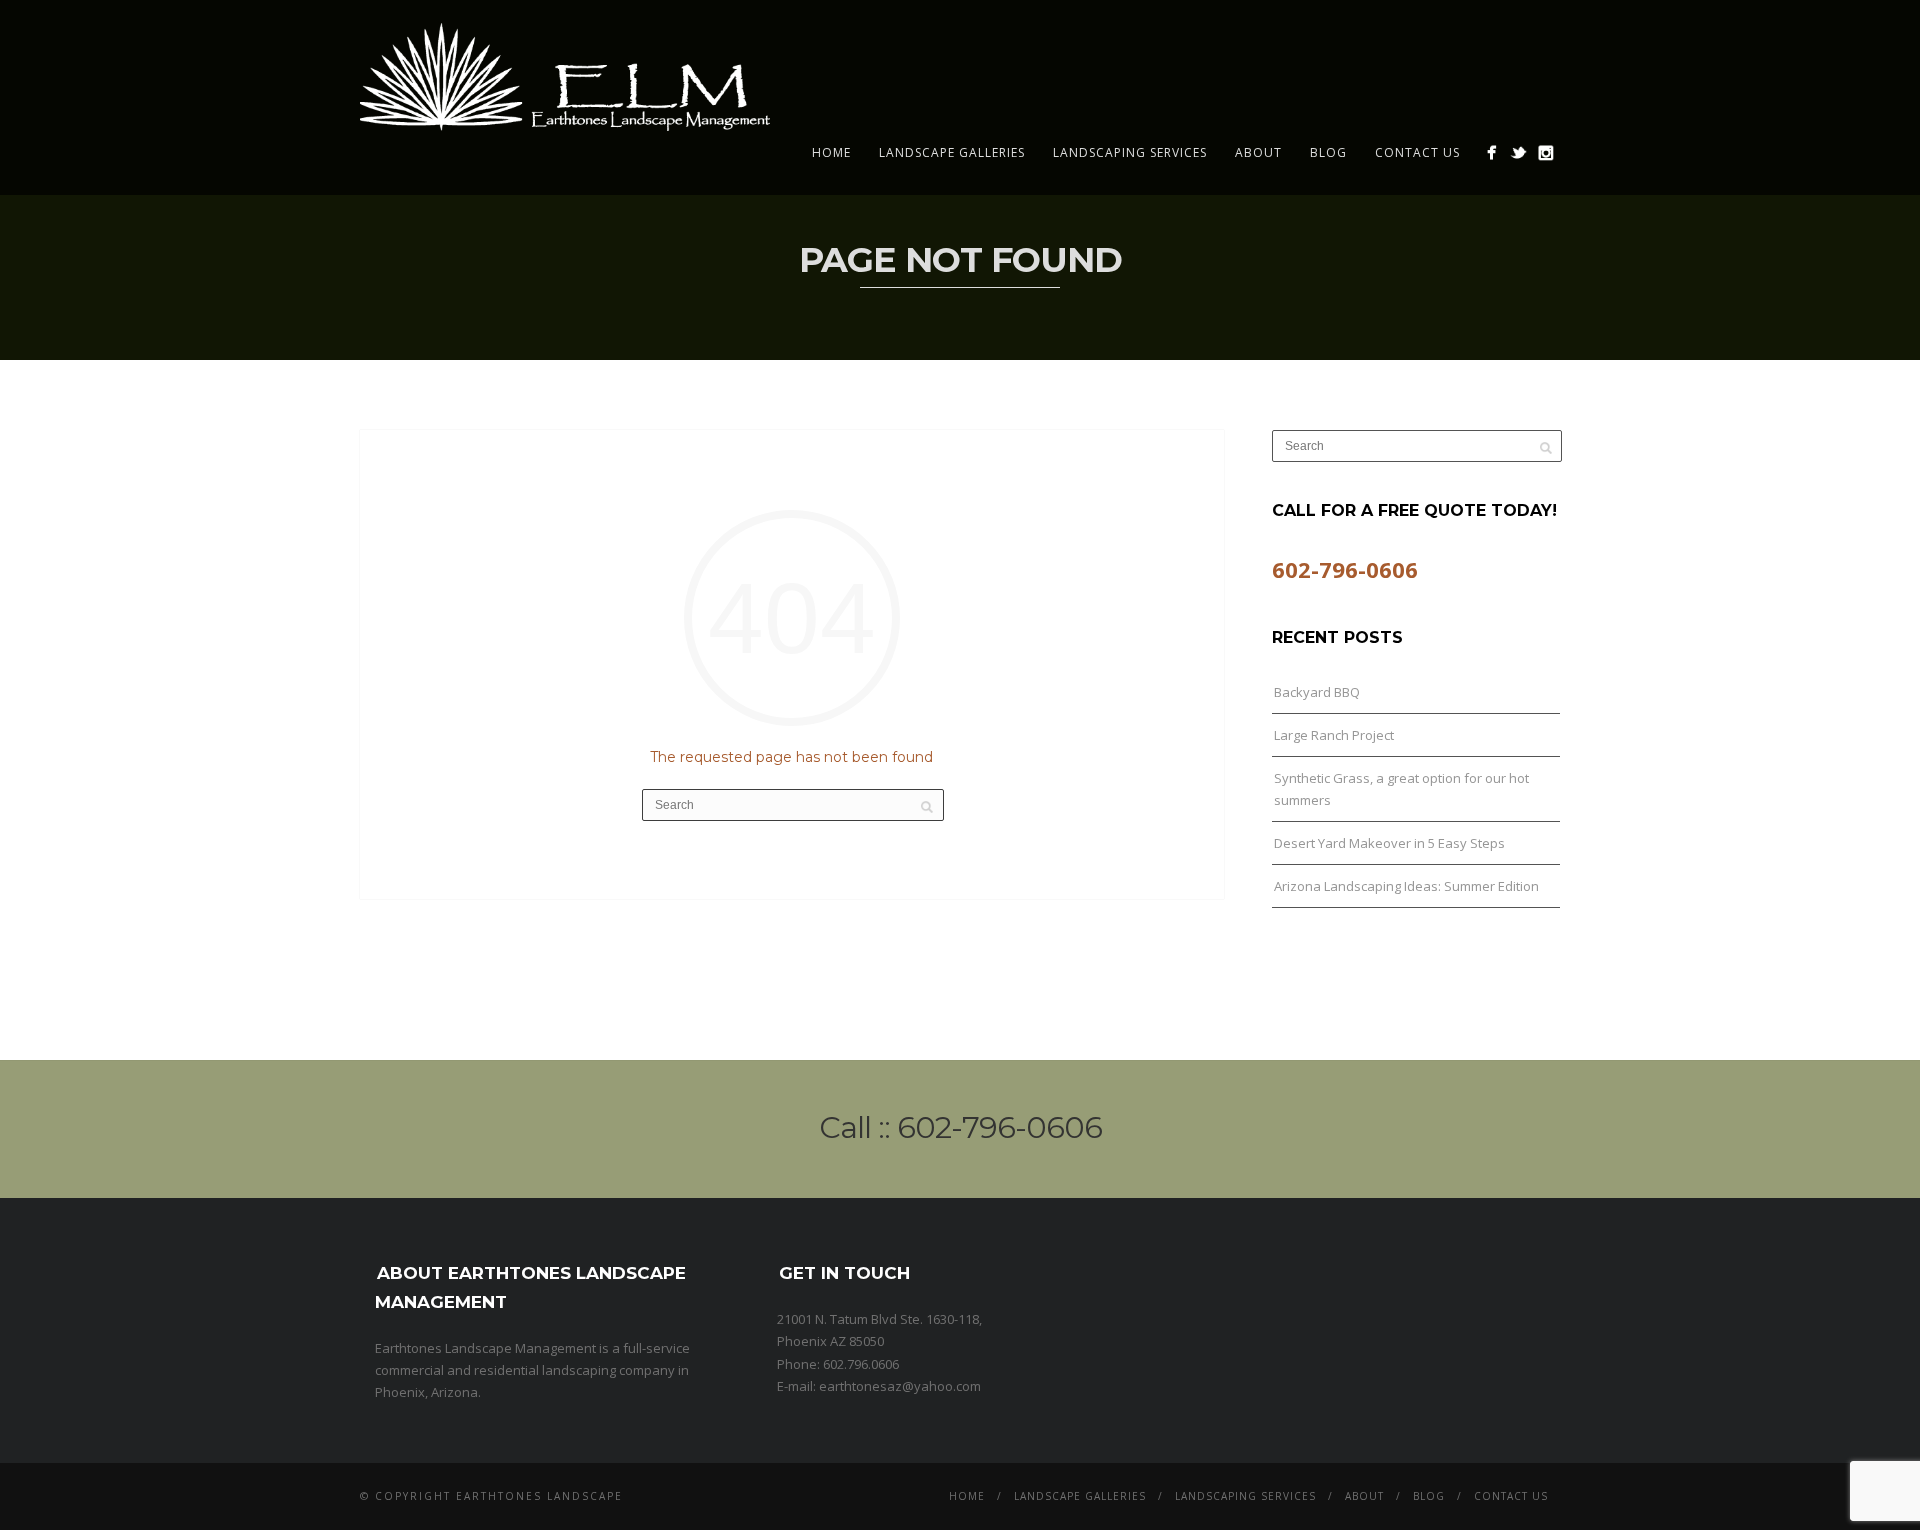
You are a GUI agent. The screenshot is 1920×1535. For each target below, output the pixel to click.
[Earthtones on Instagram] (1545, 152)
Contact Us (1417, 152)
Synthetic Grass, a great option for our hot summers (1401, 789)
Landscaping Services (1130, 152)
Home (831, 152)
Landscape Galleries (952, 152)
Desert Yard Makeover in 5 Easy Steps (1389, 843)
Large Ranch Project (1334, 735)
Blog (1328, 152)
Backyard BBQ (1317, 692)
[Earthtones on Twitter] (1518, 152)
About (1258, 152)
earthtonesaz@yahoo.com (900, 1386)
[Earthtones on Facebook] (1491, 152)
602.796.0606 (861, 1364)
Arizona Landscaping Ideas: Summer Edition (1406, 886)
